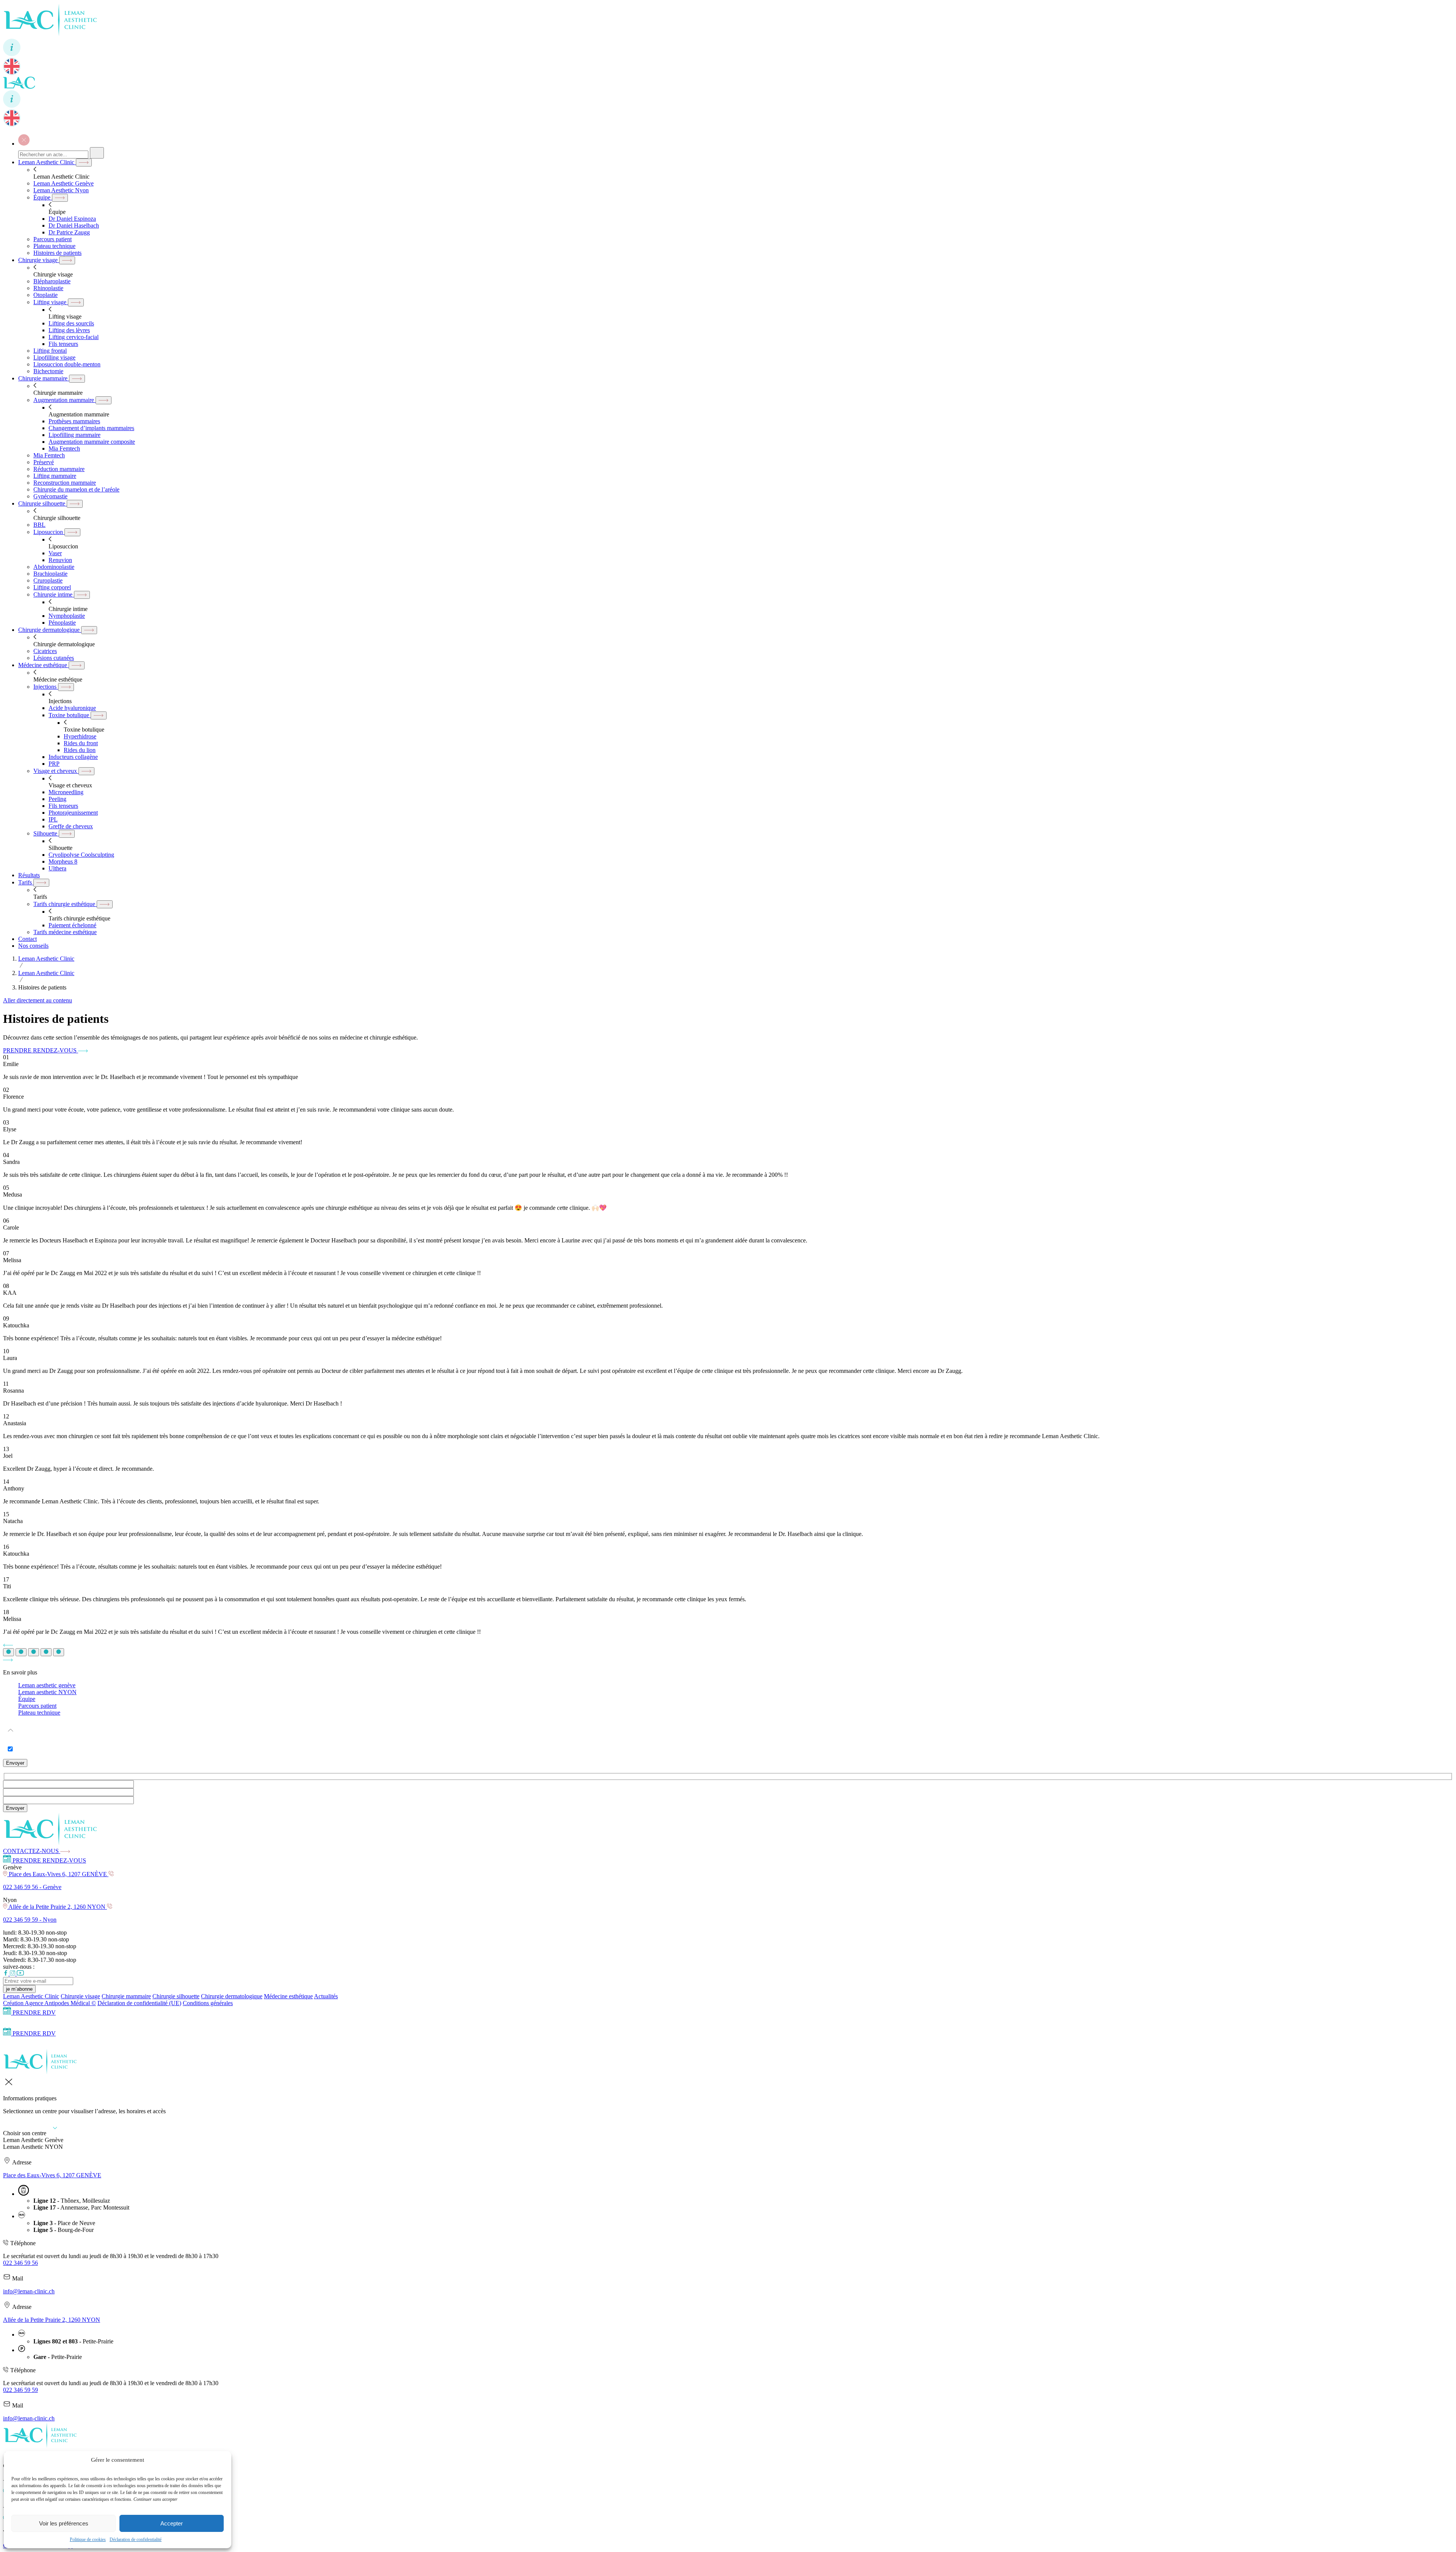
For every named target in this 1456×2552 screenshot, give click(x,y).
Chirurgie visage (80, 1996)
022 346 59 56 (20, 2263)
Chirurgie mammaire (126, 1996)
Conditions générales (208, 2003)
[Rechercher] (97, 153)
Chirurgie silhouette (176, 1996)
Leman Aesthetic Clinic (31, 1996)
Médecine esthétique (288, 1996)
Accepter (172, 2523)
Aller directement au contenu (38, 1000)
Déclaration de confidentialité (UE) (139, 2003)
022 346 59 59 (20, 2390)
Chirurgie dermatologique (232, 1996)
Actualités (326, 1996)
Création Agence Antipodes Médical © (49, 2003)
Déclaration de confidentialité (136, 2539)
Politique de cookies (88, 2539)
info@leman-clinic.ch (29, 2291)
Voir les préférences (64, 2523)
